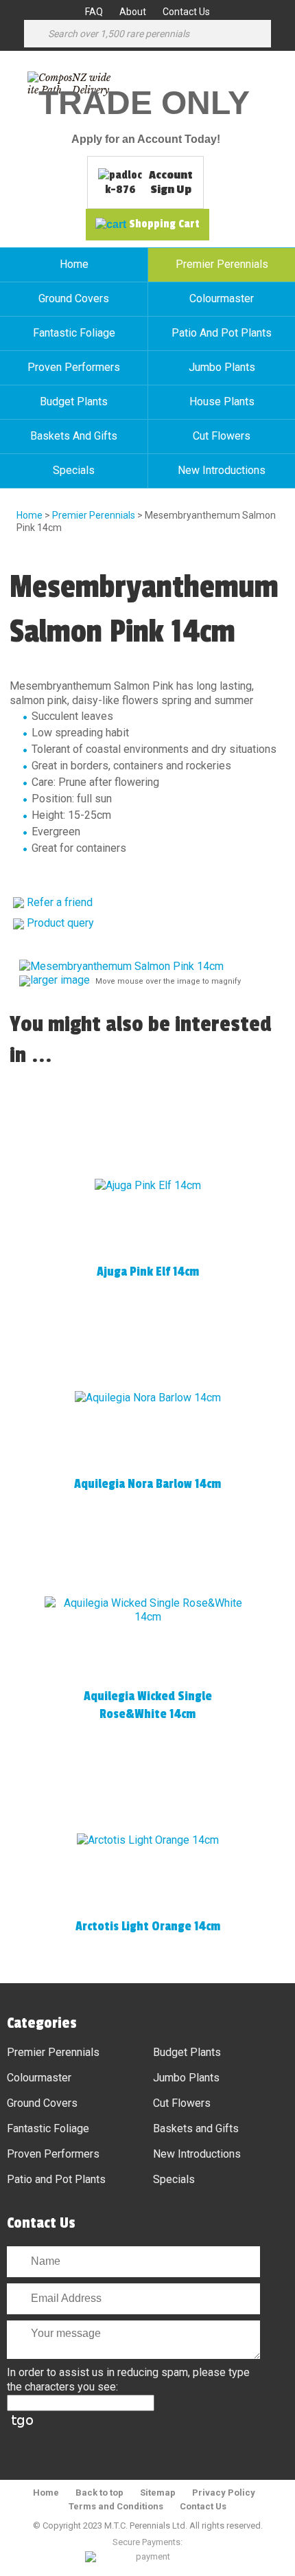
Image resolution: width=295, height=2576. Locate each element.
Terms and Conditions (116, 2506)
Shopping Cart (164, 224)
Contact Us (186, 12)
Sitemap (158, 2493)
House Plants (222, 402)
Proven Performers (74, 367)
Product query (60, 923)
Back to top (99, 2493)
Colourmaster (222, 298)
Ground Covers (74, 298)
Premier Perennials (222, 264)
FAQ (94, 12)
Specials (74, 470)
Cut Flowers (222, 436)
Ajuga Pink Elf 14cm (148, 1272)
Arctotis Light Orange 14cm (148, 1926)
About (133, 12)
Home (74, 264)
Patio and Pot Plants (222, 333)
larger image (60, 980)
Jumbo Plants (222, 367)
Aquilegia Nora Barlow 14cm (147, 1484)
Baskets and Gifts (74, 436)
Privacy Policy (224, 2493)
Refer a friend (60, 902)
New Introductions (222, 470)
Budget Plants (74, 402)
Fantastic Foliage (74, 333)
